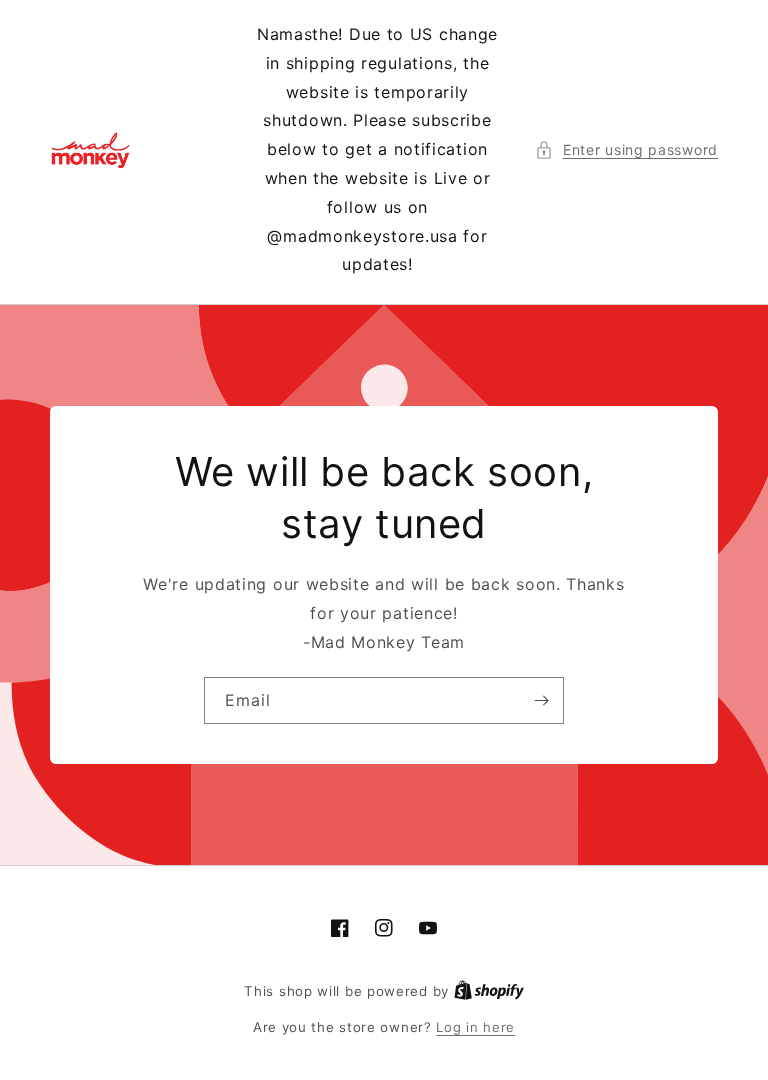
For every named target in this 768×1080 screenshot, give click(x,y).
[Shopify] (489, 991)
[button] (626, 149)
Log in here (475, 1027)
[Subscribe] (541, 700)
